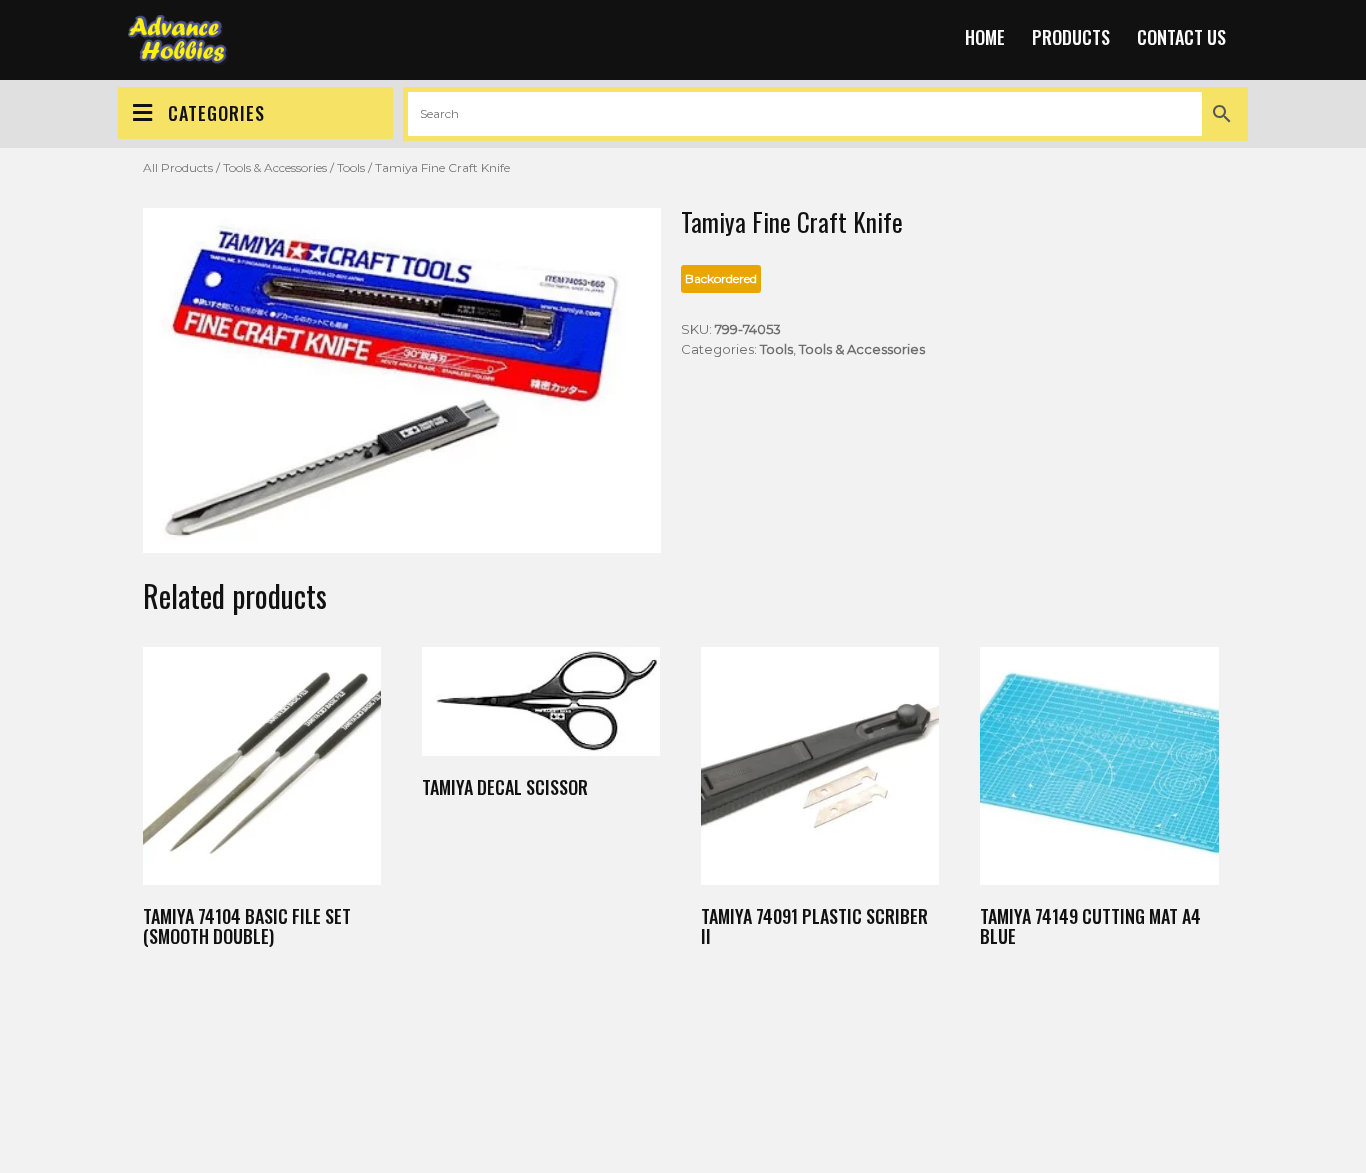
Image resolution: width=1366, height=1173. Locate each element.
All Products (178, 167)
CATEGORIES (216, 113)
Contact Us (1181, 37)
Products (1071, 37)
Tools (351, 167)
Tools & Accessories (275, 167)
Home (985, 37)
